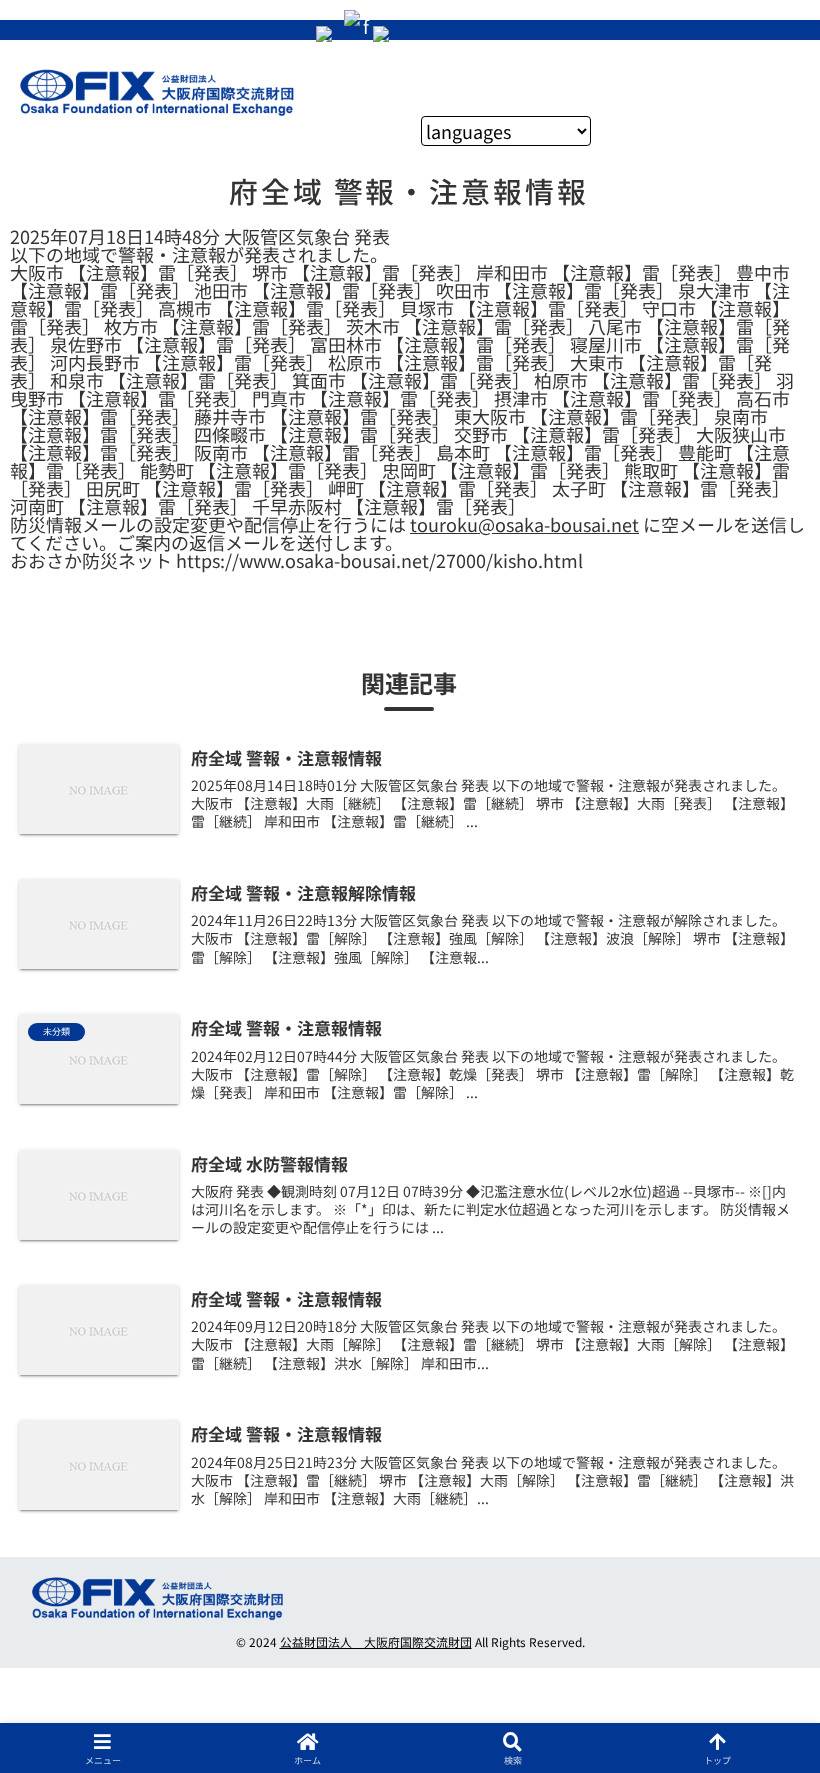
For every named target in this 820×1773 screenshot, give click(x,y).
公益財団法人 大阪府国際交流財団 (376, 1641)
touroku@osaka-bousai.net (524, 524)
